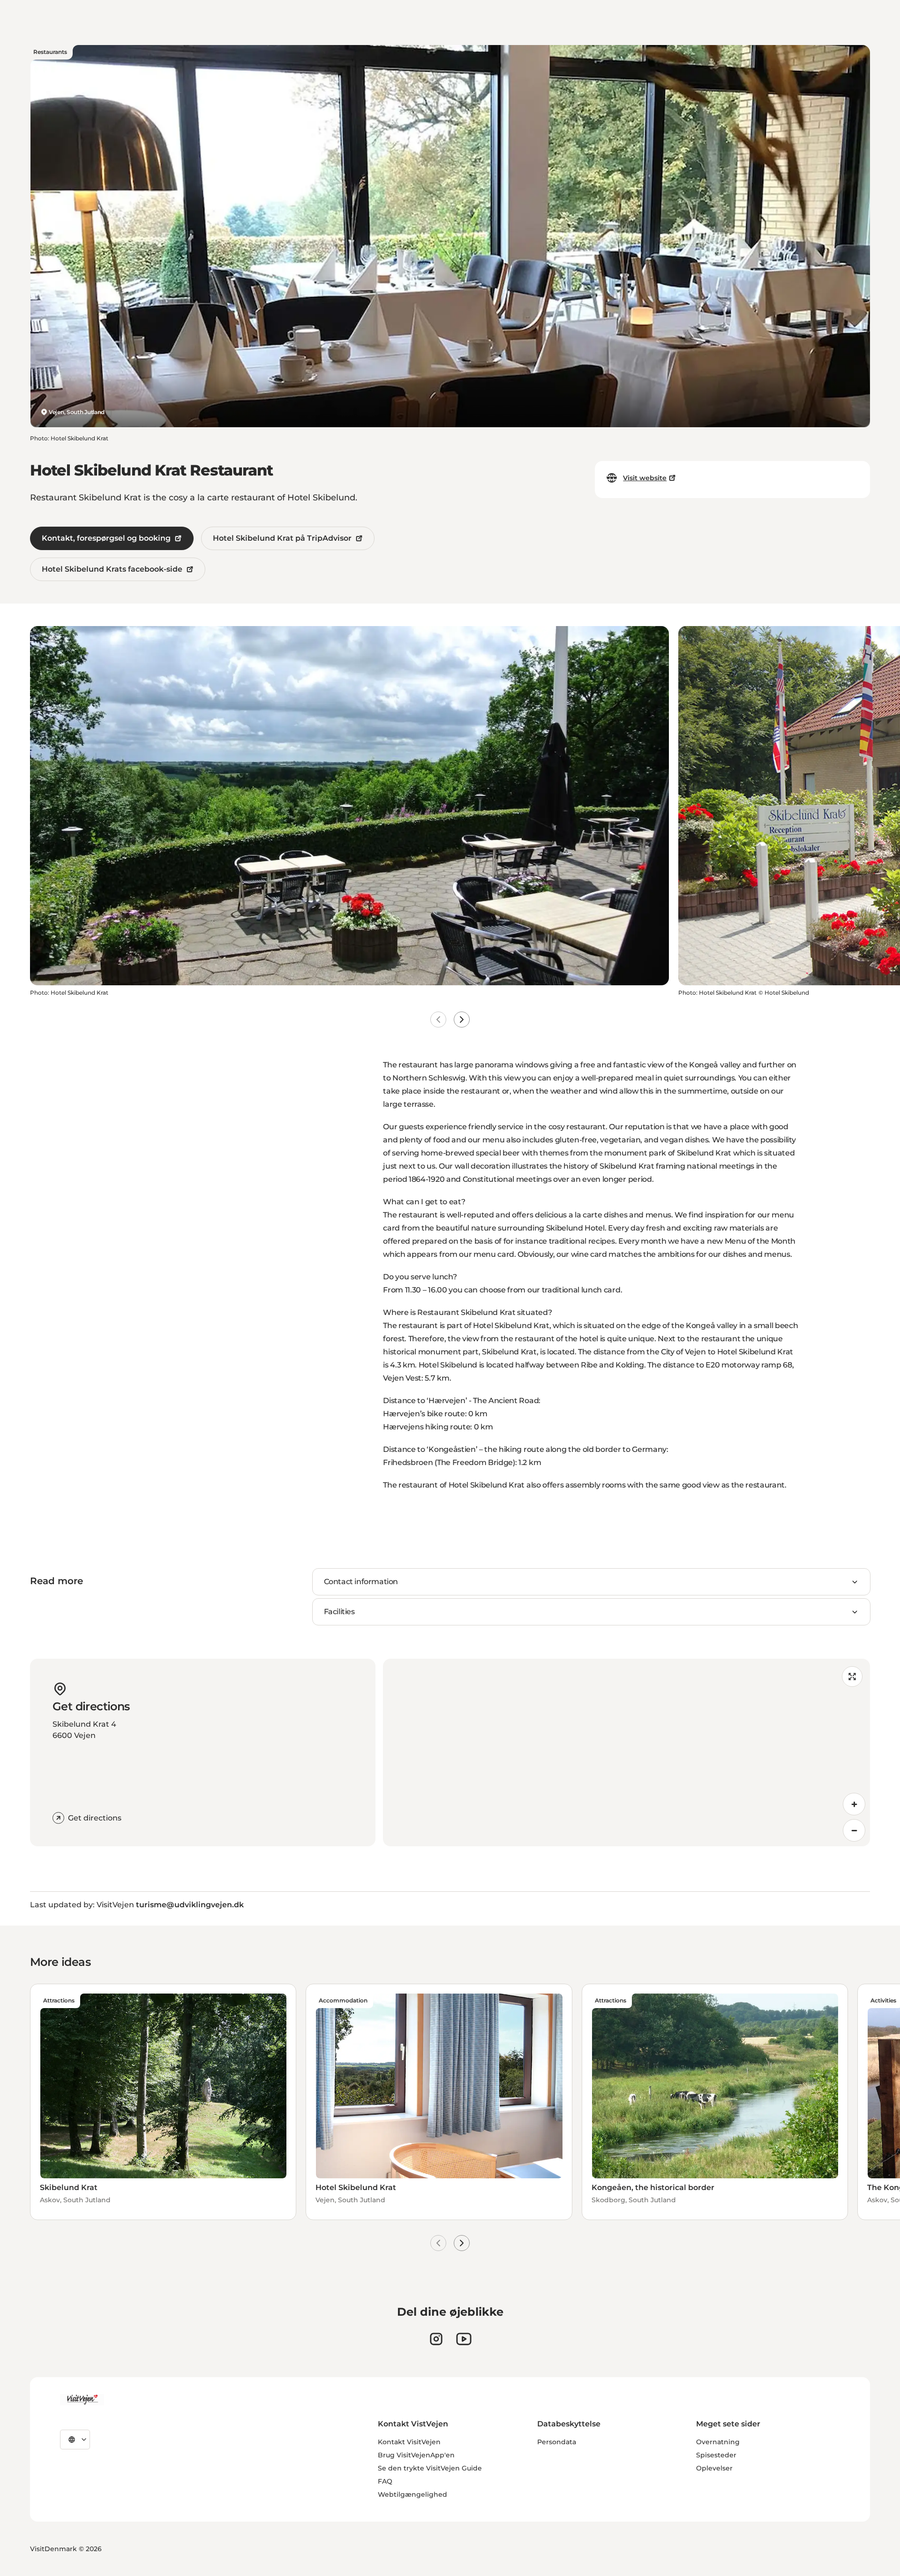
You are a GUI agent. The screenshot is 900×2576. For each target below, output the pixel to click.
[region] (626, 1753)
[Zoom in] (854, 1804)
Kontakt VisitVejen (409, 2442)
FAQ (385, 2481)
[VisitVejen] (82, 2400)
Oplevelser (714, 2468)
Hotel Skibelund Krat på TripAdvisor (282, 538)
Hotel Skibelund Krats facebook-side (112, 569)
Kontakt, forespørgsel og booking (106, 538)
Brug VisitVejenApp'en (416, 2455)
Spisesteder (716, 2455)
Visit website (645, 478)
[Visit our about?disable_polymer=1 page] (464, 2339)
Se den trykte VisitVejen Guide (430, 2468)
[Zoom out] (854, 1830)
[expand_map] (852, 1677)
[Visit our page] (436, 2339)
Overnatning (718, 2442)
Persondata (557, 2442)
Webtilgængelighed (412, 2494)
